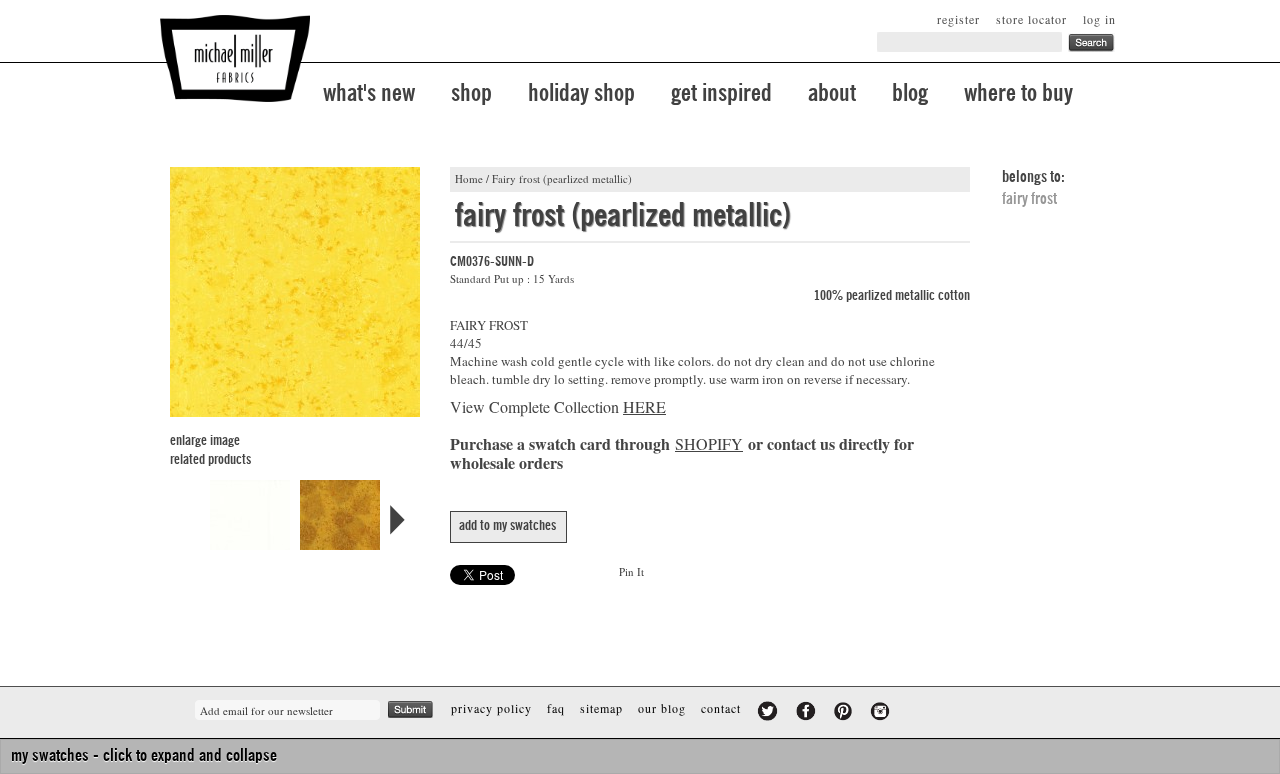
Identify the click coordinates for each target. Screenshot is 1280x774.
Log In (1099, 19)
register (958, 19)
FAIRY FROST (1029, 199)
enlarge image (205, 441)
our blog (662, 708)
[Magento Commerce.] (235, 58)
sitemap (601, 708)
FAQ (556, 708)
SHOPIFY (709, 443)
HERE (644, 406)
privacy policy (491, 708)
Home (469, 178)
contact (721, 708)
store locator (1031, 19)
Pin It (631, 571)
